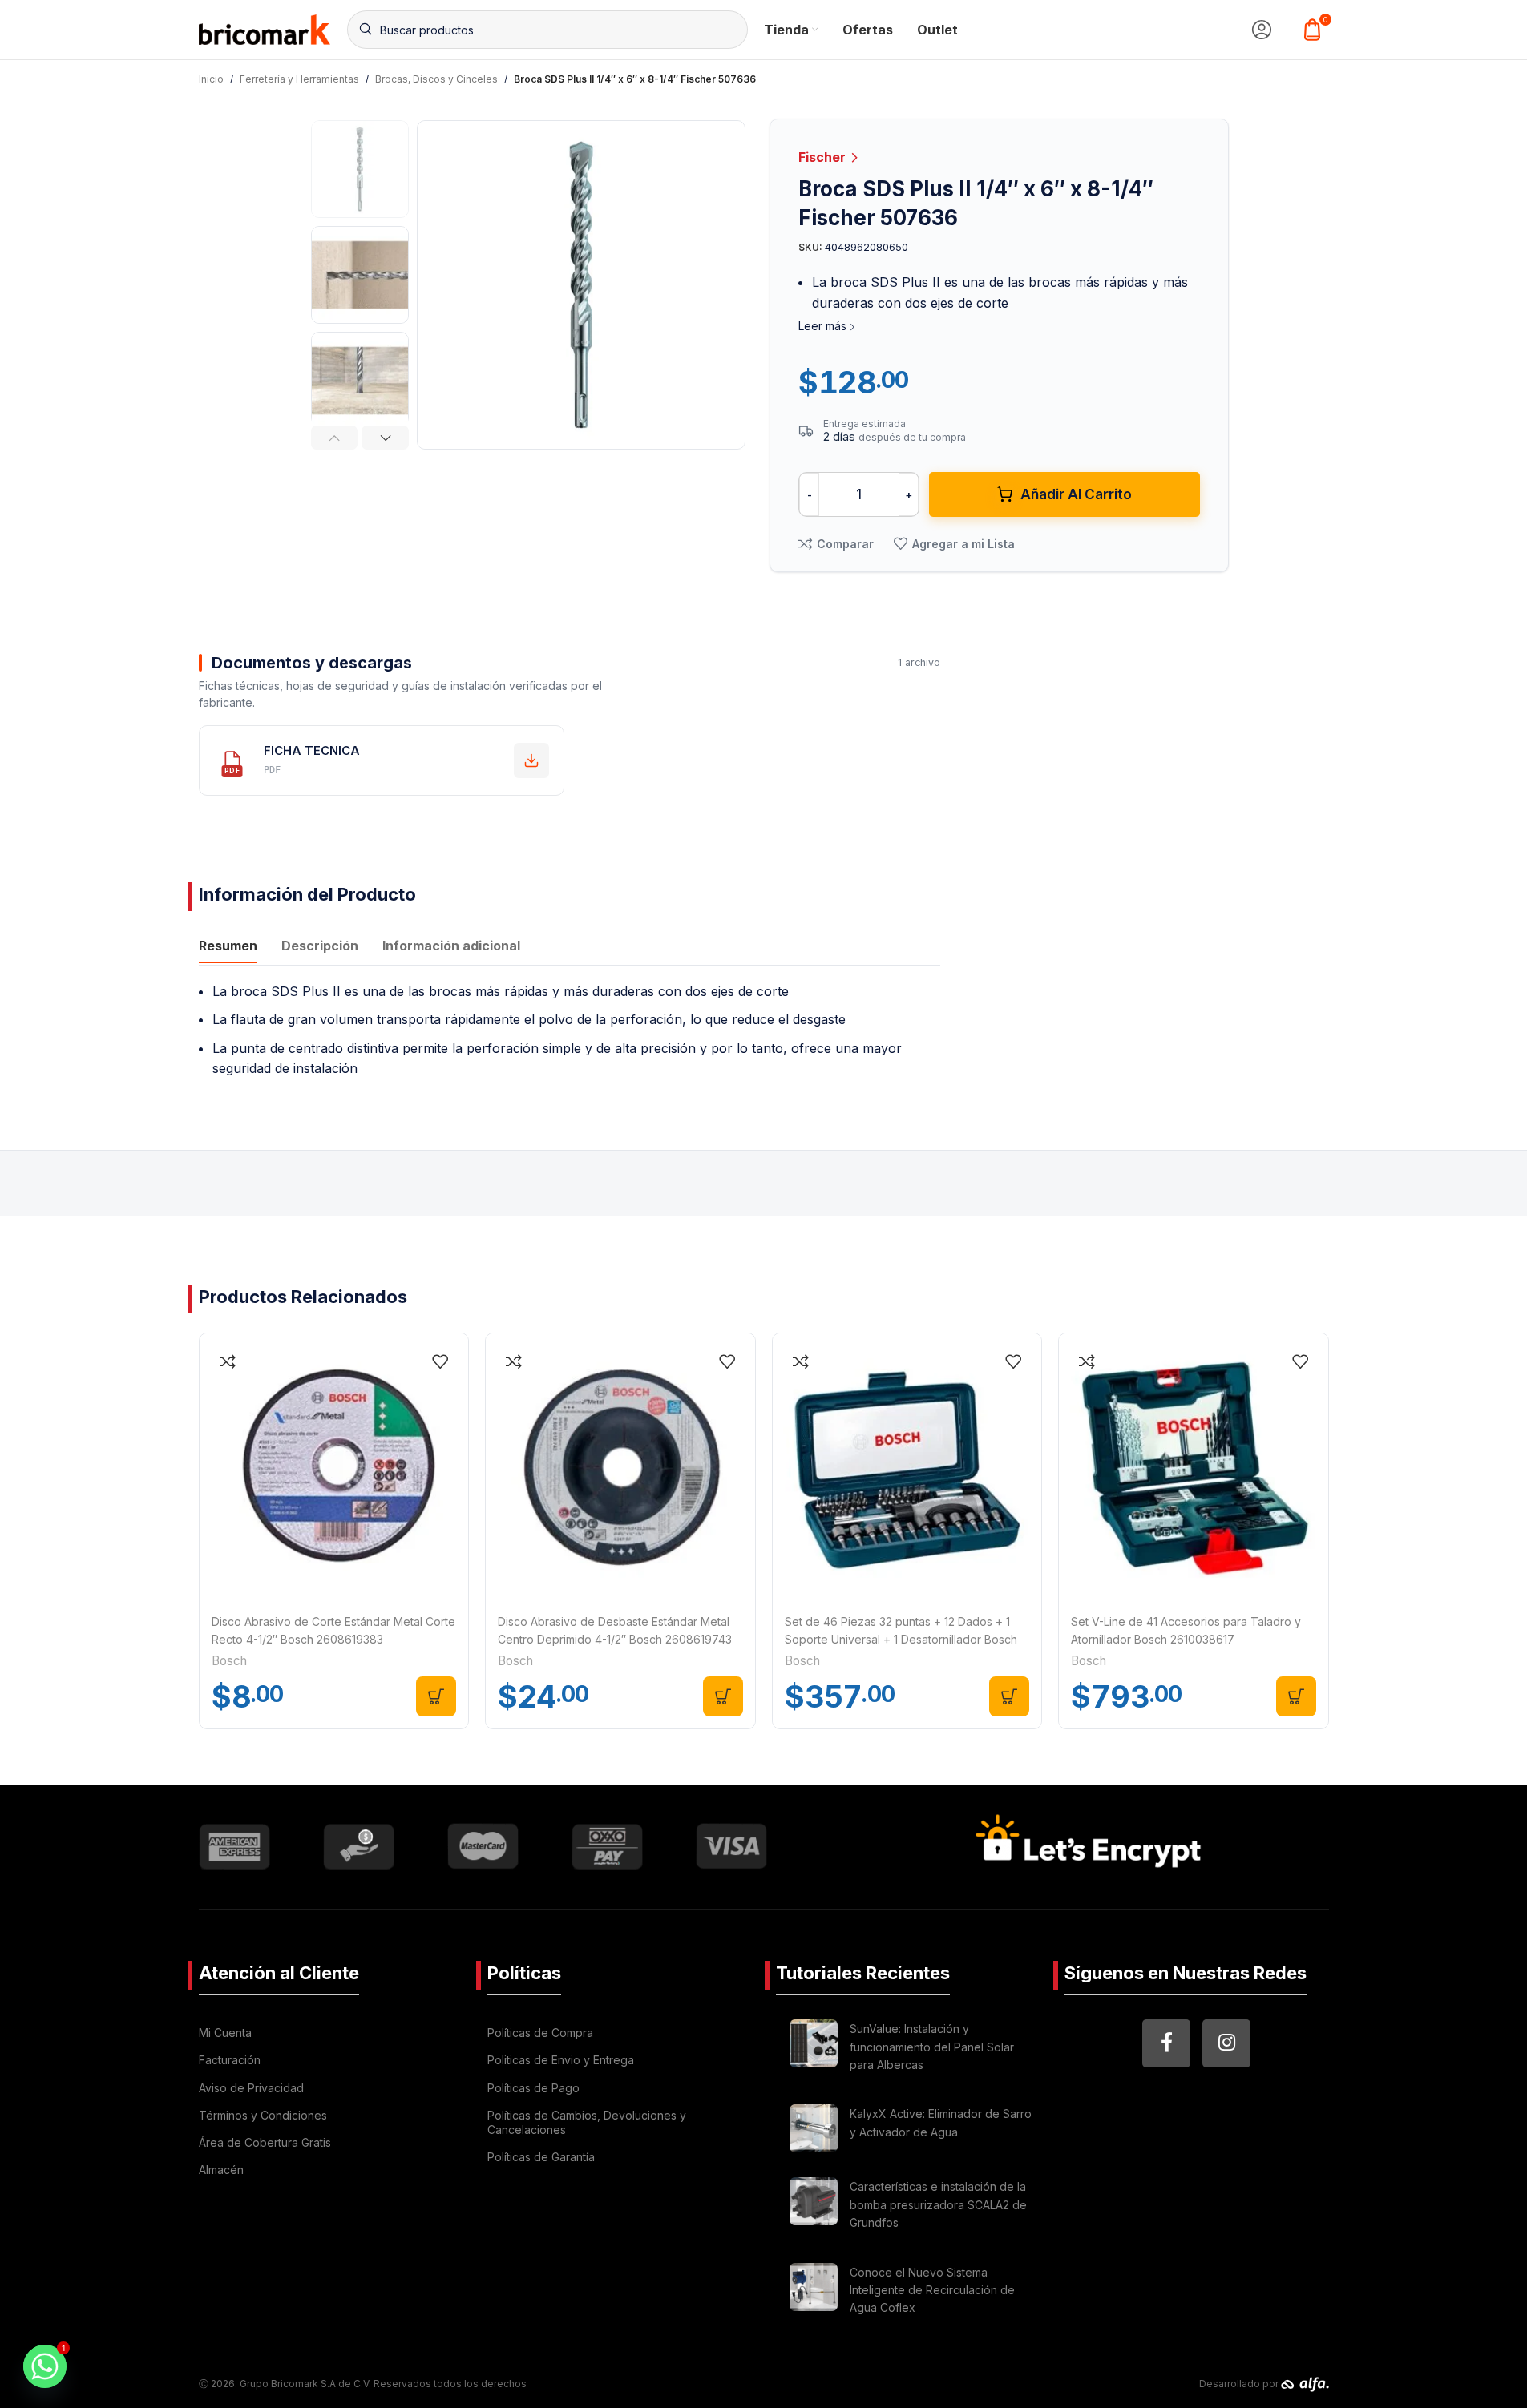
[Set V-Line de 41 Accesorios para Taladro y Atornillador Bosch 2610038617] (1194, 1468)
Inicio (211, 79)
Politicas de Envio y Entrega (561, 2060)
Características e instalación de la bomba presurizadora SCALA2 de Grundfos (938, 2204)
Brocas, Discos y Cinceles (436, 79)
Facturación (230, 2060)
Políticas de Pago (533, 2088)
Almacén (221, 2170)
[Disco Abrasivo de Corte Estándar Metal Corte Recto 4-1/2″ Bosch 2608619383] (334, 1468)
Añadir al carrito (1076, 494)
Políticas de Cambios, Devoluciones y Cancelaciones (587, 2122)
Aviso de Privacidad (251, 2088)
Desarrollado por (1240, 2384)
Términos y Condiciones (263, 2115)
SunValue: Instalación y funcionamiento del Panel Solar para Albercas (932, 2047)
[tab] (228, 948)
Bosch (229, 1661)
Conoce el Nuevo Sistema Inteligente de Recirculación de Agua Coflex (932, 2290)
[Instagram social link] (1226, 2043)
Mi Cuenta (225, 2033)
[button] (335, 438)
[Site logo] (265, 28)
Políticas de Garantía (541, 2157)
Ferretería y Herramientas (299, 79)
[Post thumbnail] (814, 2049)
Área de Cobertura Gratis (265, 2142)
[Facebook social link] (1166, 2043)
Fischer (824, 157)
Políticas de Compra (540, 2033)
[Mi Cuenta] (1262, 30)
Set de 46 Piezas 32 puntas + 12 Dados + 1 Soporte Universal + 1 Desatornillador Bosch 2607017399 (901, 1640)
